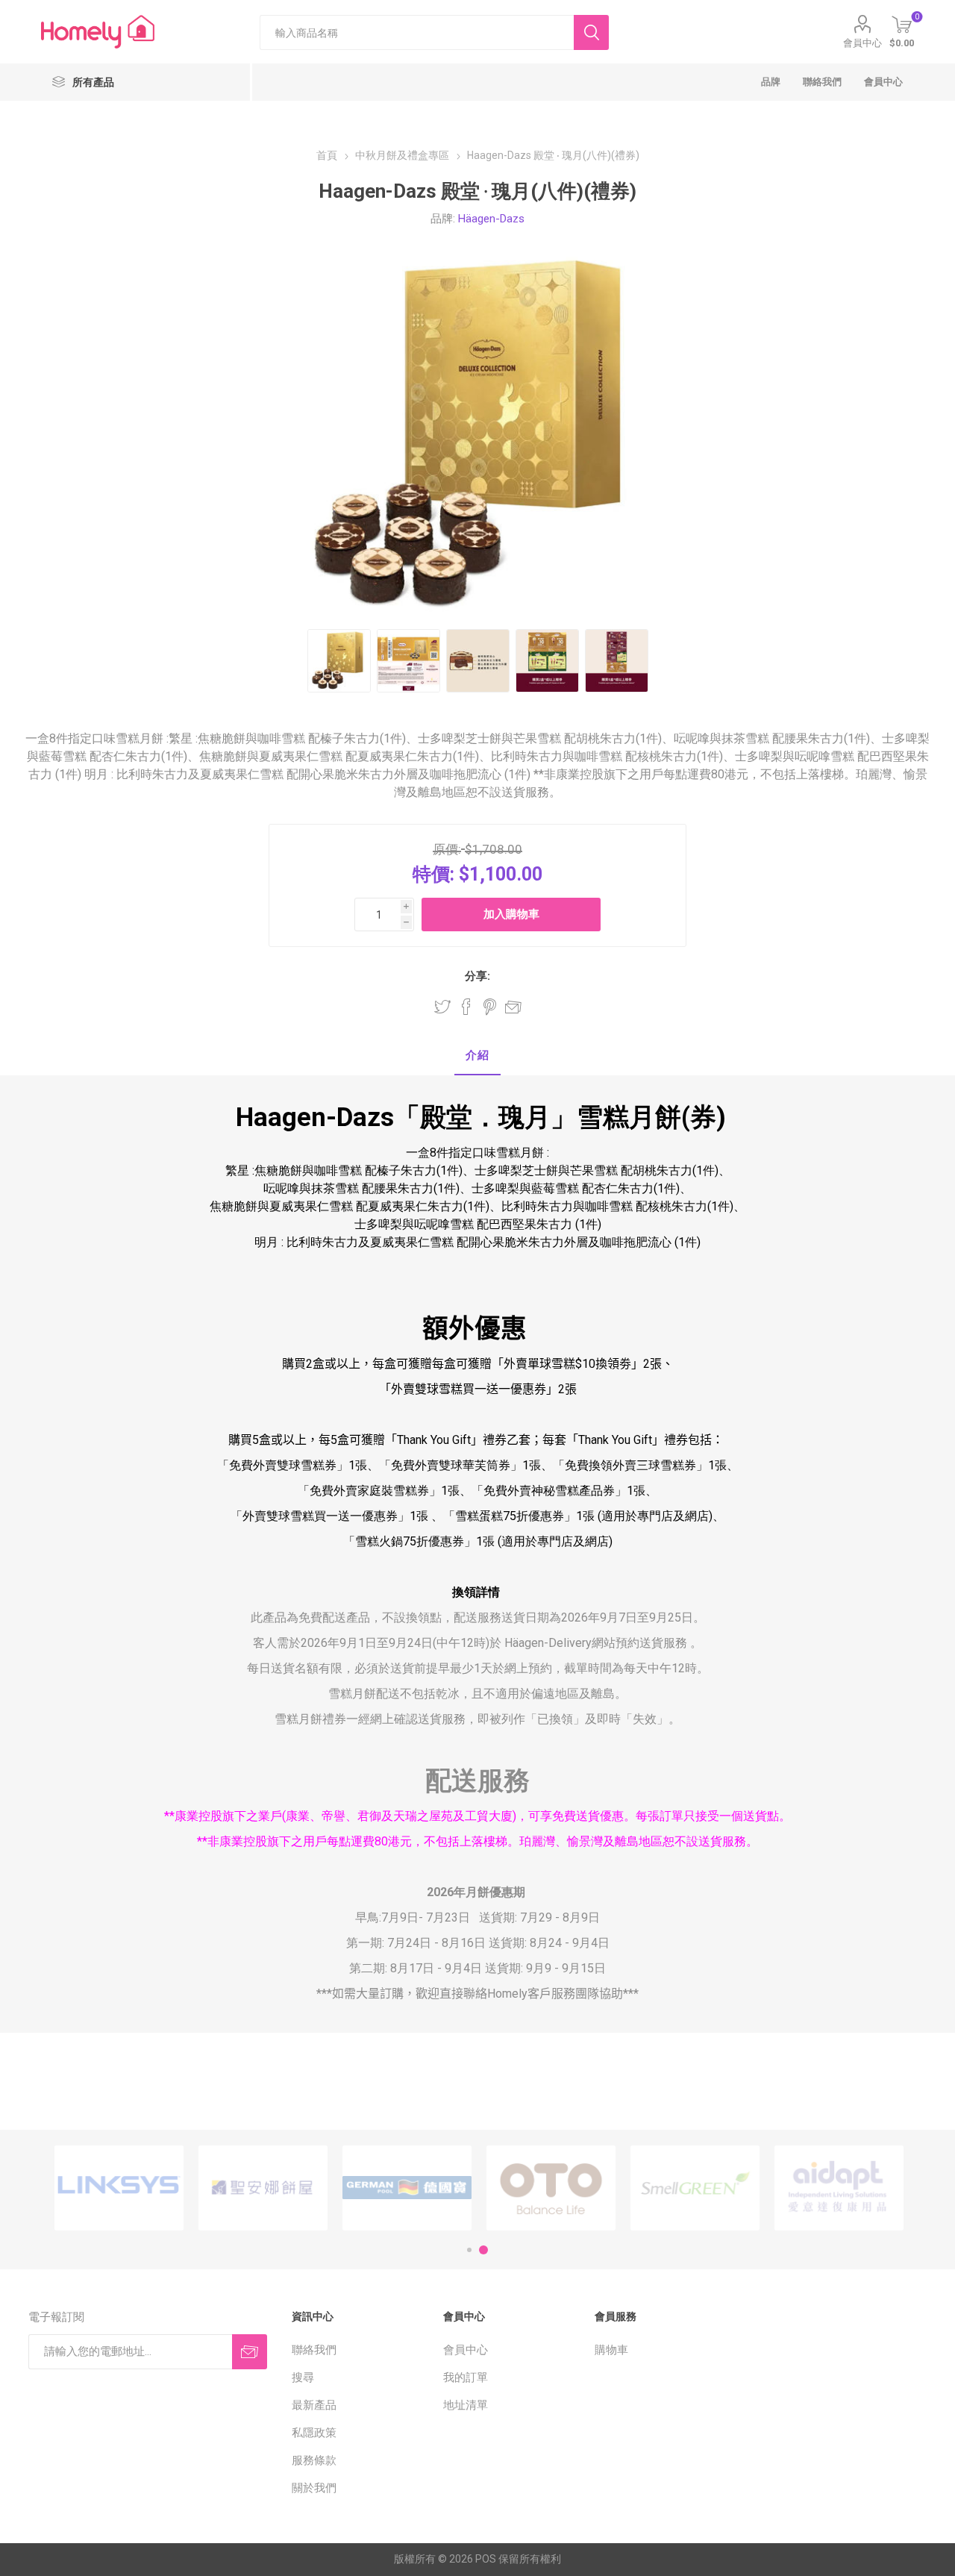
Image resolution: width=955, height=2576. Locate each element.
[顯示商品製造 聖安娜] (263, 2188)
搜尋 (303, 2378)
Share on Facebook (466, 1007)
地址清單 (466, 2405)
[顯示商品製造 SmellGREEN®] (695, 2188)
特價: (433, 874)
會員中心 (862, 43)
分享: (477, 976)
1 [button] (469, 2250)
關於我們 (314, 2488)
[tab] (477, 1056)
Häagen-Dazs (491, 219)
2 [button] (483, 2250)
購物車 (611, 2350)
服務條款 (314, 2460)
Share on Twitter (442, 1007)
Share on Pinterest (490, 1007)
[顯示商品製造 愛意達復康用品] (839, 2188)
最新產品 (314, 2405)
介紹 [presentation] (477, 1055)
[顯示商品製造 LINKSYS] (119, 2188)
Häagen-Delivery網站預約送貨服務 (596, 1643)
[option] (119, 2188)
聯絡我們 (314, 2350)
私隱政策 (314, 2433)
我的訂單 (466, 2378)
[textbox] (417, 32)
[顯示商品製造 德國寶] (407, 2188)
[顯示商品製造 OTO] (551, 2188)
